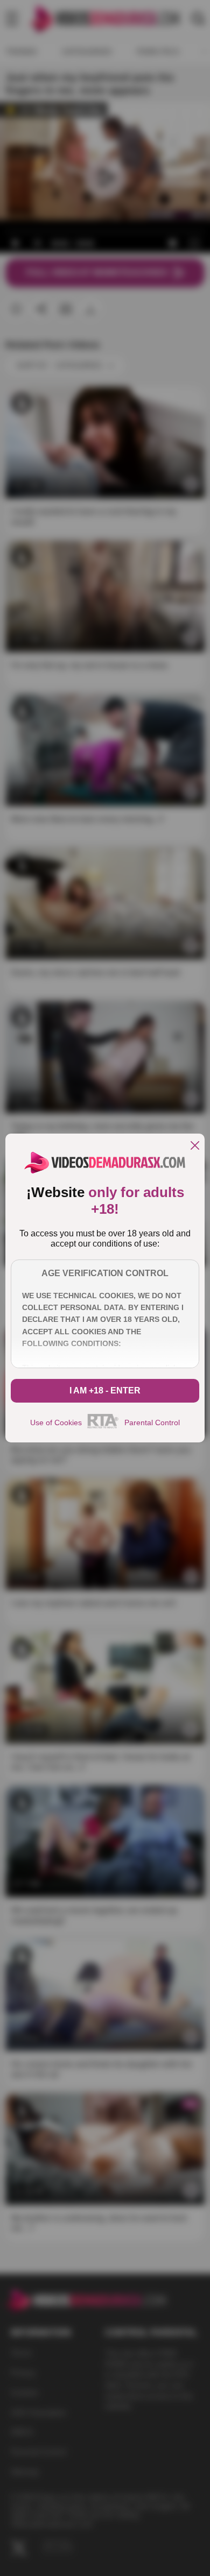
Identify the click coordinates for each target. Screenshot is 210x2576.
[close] (195, 1146)
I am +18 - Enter (105, 1390)
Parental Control (152, 1423)
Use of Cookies (56, 1423)
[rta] (103, 1427)
